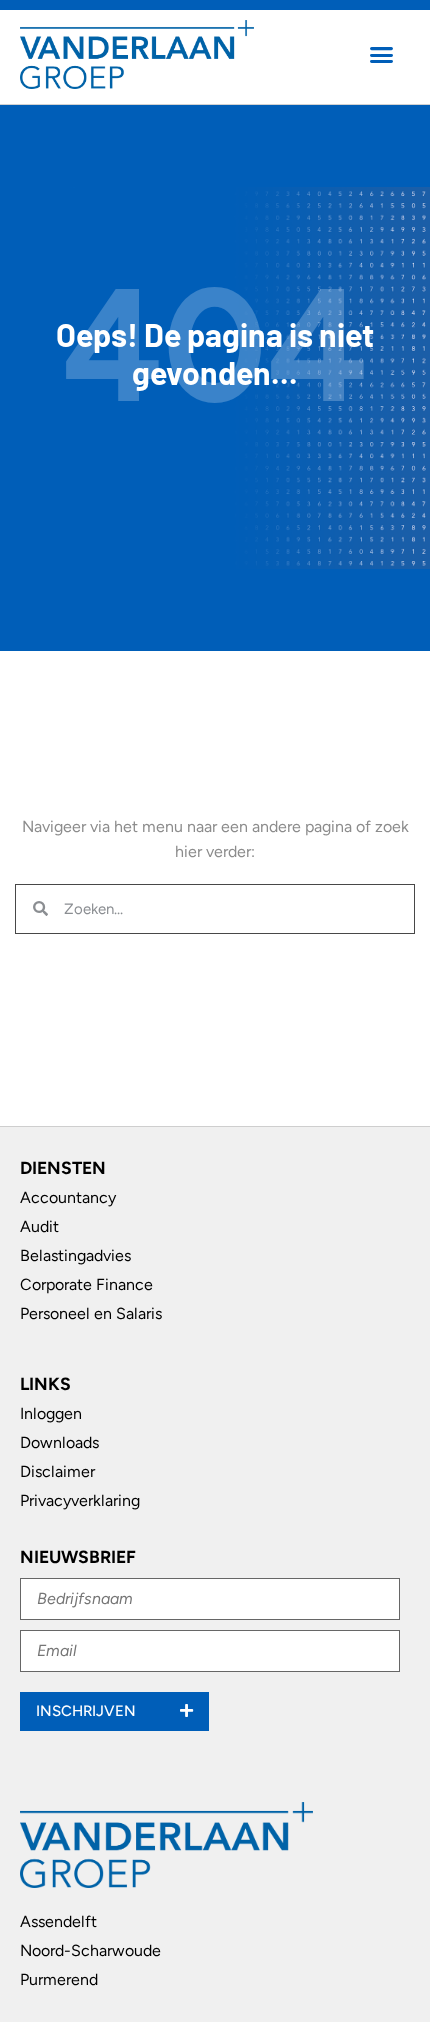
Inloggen (51, 1413)
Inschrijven (88, 1711)
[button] (382, 55)
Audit (39, 1226)
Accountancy (68, 1197)
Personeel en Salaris (91, 1313)
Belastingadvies (75, 1255)
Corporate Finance (86, 1284)
